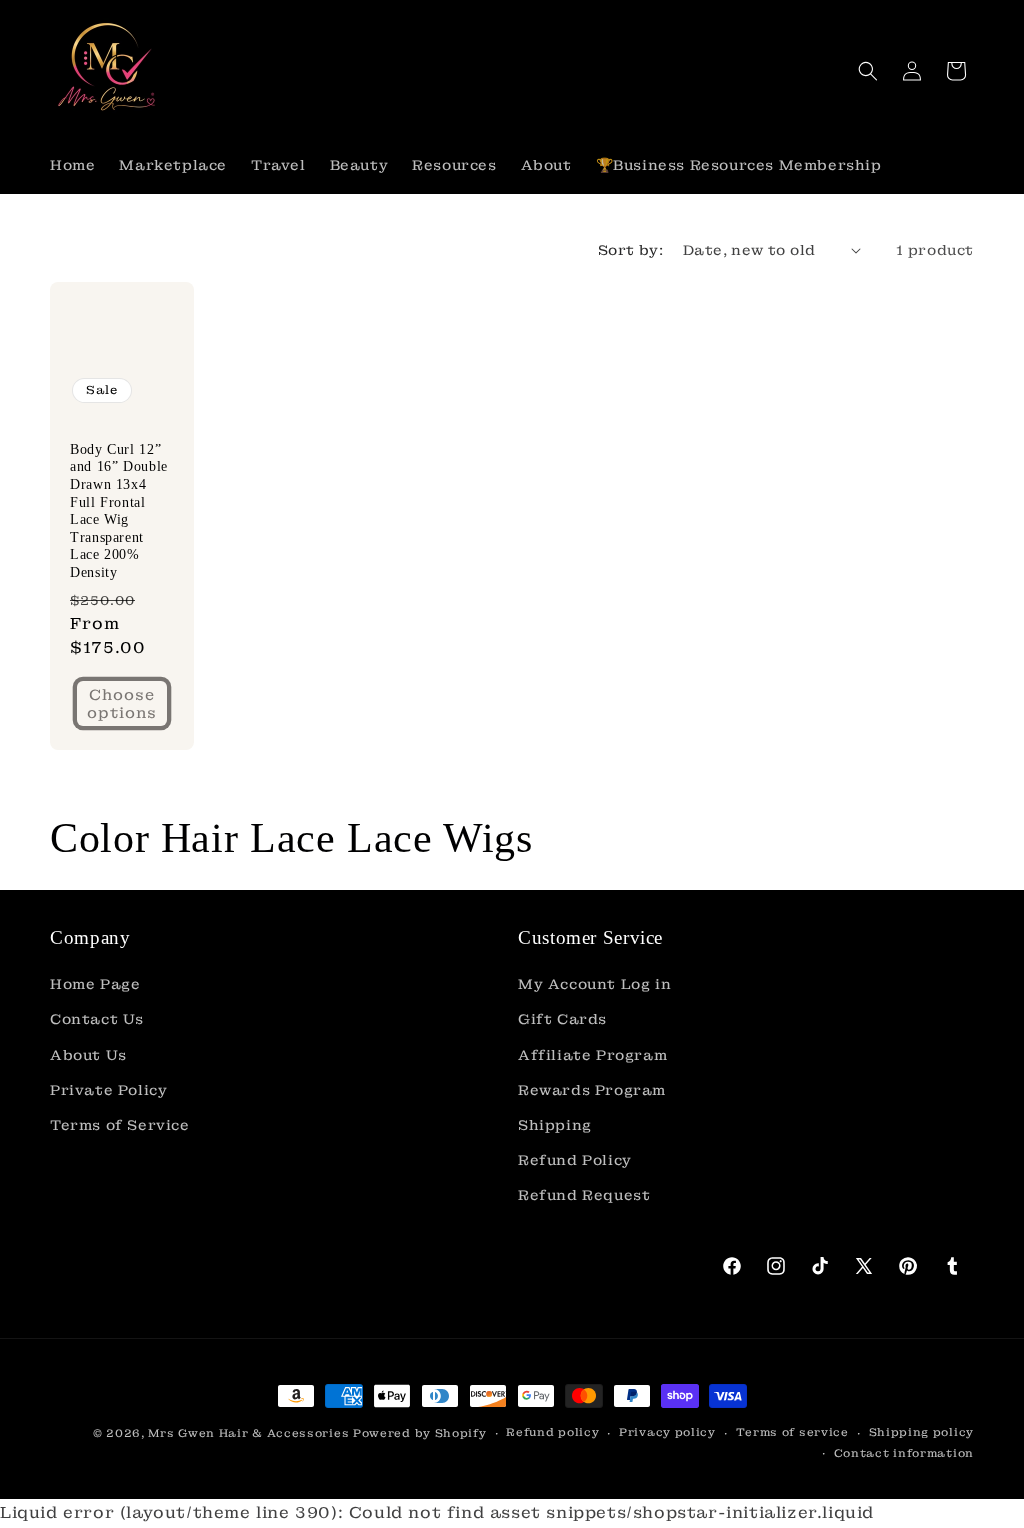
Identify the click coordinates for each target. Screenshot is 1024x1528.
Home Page (95, 984)
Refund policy (552, 1432)
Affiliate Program (592, 1055)
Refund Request (584, 1195)
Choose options (122, 704)
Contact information (904, 1453)
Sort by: (630, 250)
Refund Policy (575, 1160)
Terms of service (792, 1432)
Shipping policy (922, 1432)
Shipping (555, 1125)
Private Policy (108, 1090)
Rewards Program (592, 1090)
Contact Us (97, 1019)
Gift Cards (562, 1019)
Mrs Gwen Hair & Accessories (248, 1433)
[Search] (868, 71)
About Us (88, 1055)
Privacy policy (667, 1432)
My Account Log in (594, 984)
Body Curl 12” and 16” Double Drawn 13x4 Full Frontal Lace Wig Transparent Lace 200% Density (119, 511)
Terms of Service (120, 1125)
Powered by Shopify (420, 1433)
